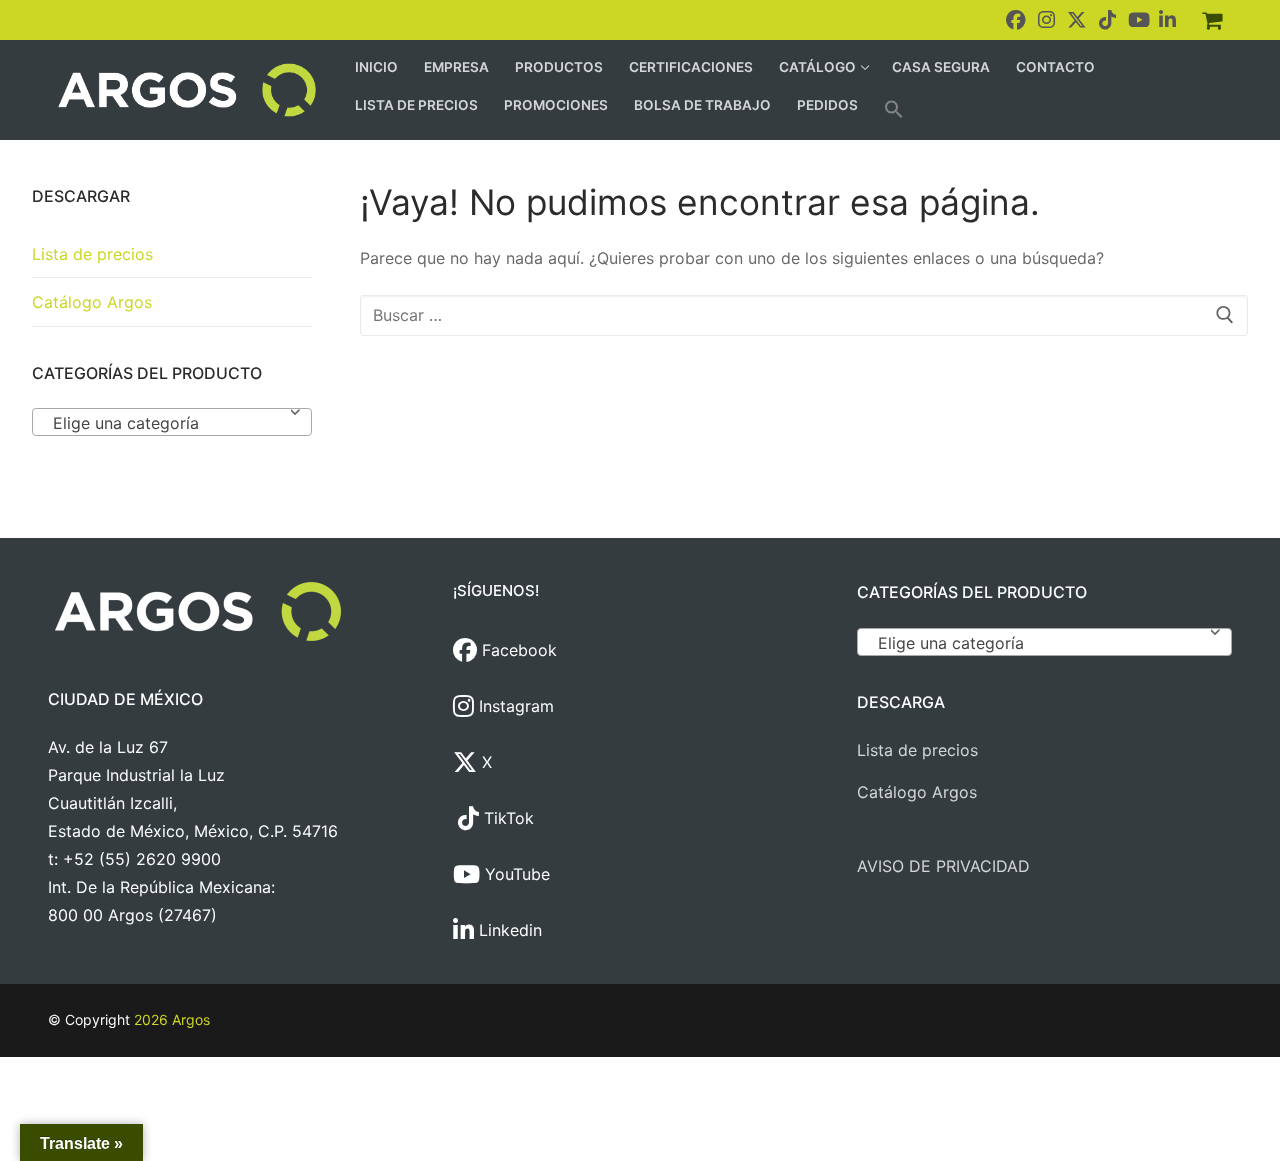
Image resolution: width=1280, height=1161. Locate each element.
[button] (894, 109)
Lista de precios (92, 254)
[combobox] (172, 422)
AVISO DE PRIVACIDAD (943, 866)
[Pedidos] (1212, 20)
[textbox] (172, 430)
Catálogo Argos (92, 302)
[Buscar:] (804, 316)
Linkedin (508, 930)
